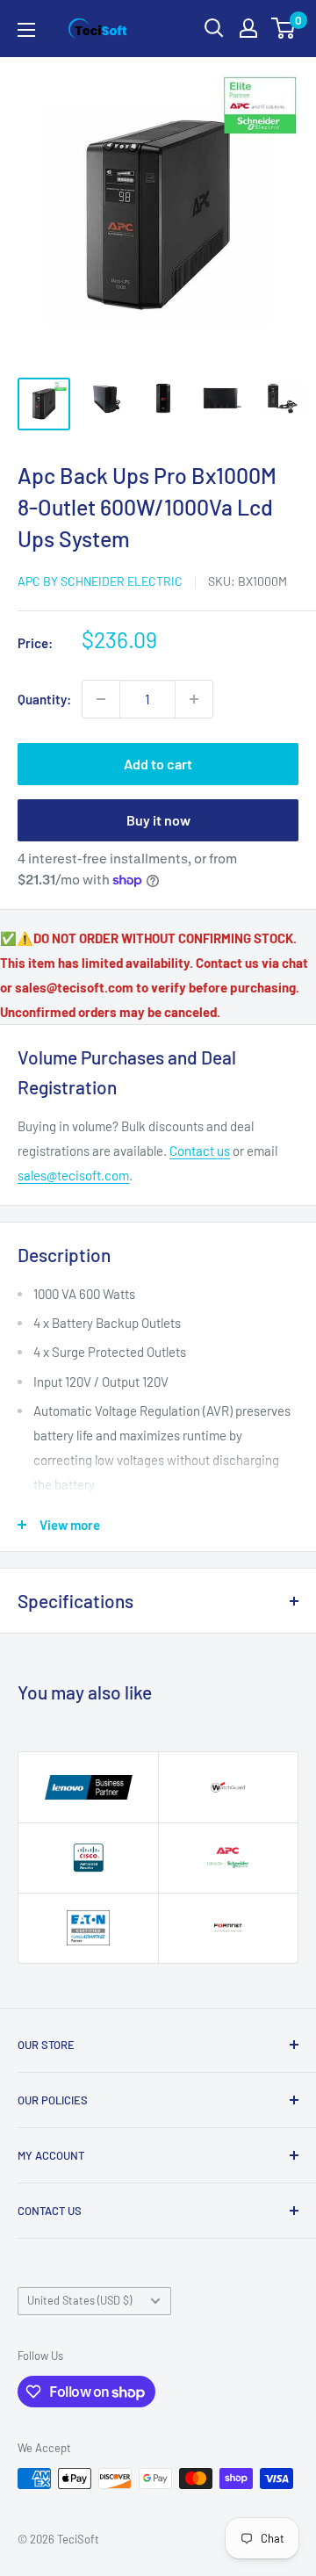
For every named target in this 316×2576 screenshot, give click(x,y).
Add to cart (158, 764)
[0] (284, 28)
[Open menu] (26, 30)
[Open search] (214, 28)
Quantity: (44, 699)
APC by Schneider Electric (100, 581)
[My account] (248, 28)
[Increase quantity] (194, 699)
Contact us (200, 1151)
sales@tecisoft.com (73, 1175)
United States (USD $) (79, 2300)
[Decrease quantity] (101, 699)
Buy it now (158, 820)
